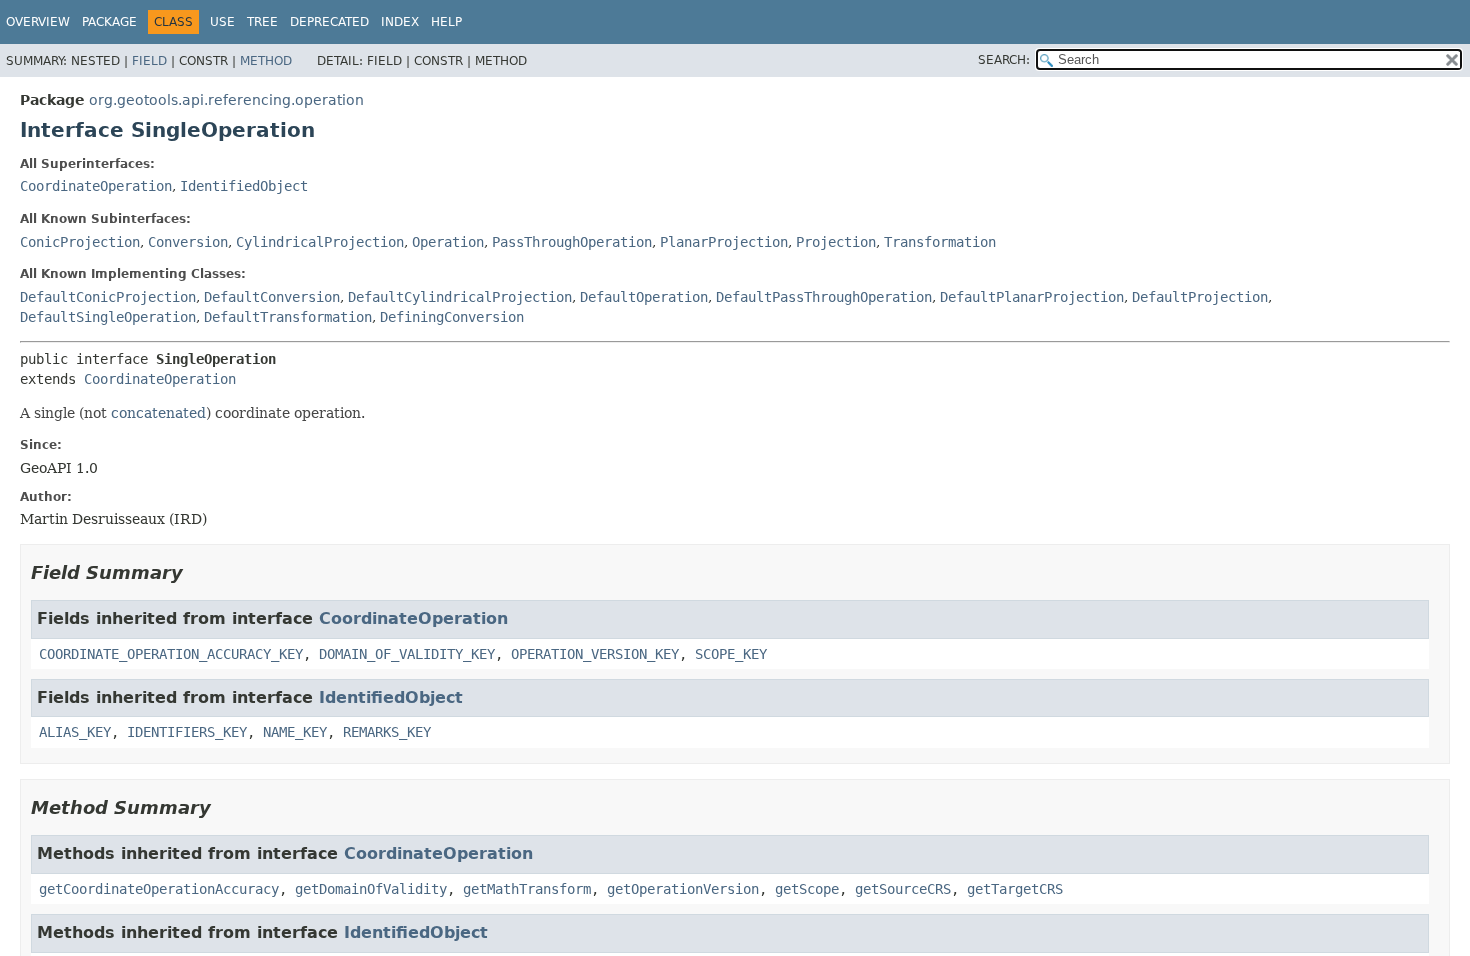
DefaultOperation (644, 297)
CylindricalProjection (320, 242)
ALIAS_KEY (75, 732)
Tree (262, 22)
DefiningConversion (452, 317)
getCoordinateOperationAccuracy (159, 889)
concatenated (158, 413)
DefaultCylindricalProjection (460, 297)
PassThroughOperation (572, 242)
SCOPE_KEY (731, 654)
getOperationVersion (683, 889)
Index (400, 22)
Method (266, 61)
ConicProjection (80, 242)
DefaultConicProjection (108, 297)
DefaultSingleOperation (108, 317)
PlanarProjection (724, 242)
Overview (38, 22)
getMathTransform (527, 889)
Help (446, 22)
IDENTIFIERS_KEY (187, 732)
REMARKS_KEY (387, 732)
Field (149, 61)
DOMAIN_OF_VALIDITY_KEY (407, 654)
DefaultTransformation (288, 317)
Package (109, 22)
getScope (807, 889)
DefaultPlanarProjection (1032, 297)
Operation (448, 242)
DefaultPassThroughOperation (824, 297)
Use (222, 22)
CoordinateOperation (96, 186)
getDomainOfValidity (371, 889)
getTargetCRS (1015, 889)
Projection (836, 242)
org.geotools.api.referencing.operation (226, 100)
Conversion (188, 242)
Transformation (940, 242)
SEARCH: (1004, 60)
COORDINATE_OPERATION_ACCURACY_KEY (171, 654)
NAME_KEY (295, 732)
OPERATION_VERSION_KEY (595, 654)
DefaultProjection (1200, 297)
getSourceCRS (903, 889)
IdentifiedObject (244, 186)
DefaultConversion (272, 297)
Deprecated (329, 22)
